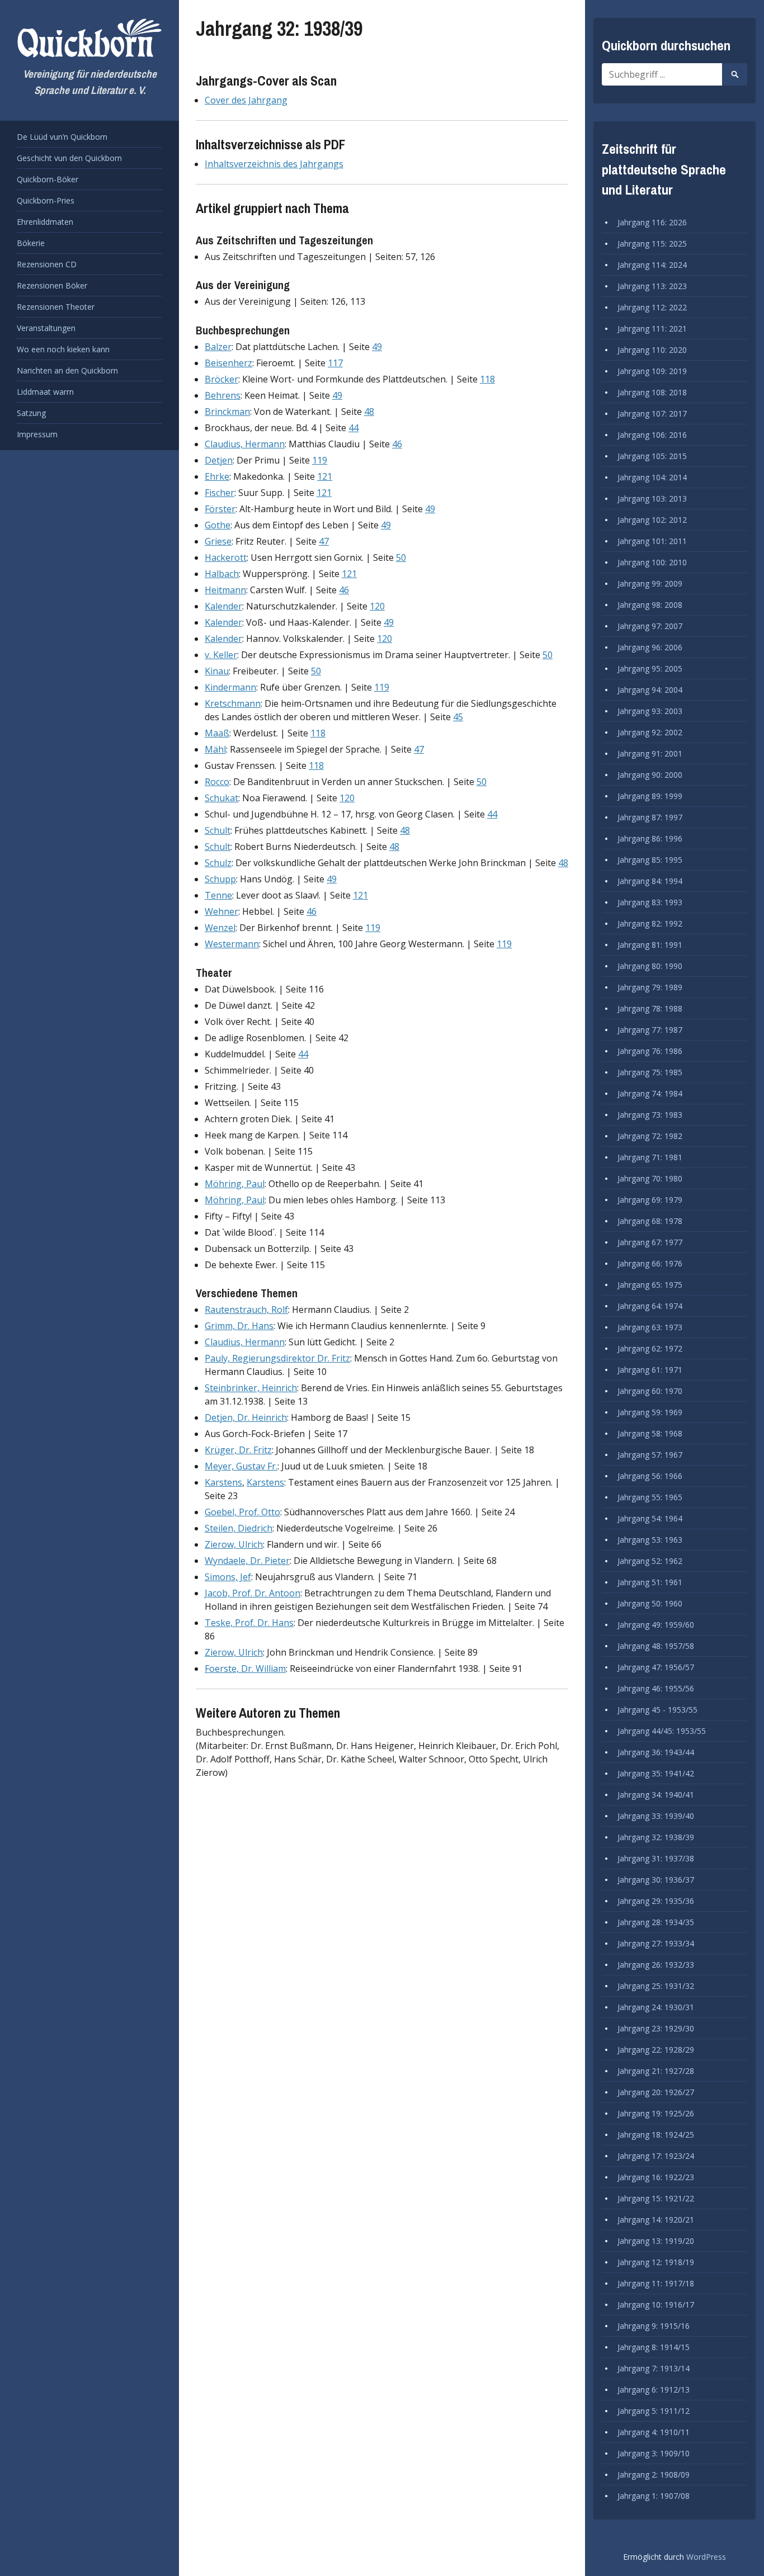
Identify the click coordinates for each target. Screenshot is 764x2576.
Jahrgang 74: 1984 (650, 1093)
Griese (218, 541)
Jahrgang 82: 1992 (650, 923)
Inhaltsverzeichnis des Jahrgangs (274, 164)
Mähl (215, 749)
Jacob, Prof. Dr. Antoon (253, 1593)
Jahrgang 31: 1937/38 (656, 1858)
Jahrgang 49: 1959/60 (656, 1625)
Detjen (219, 460)
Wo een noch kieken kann (63, 349)
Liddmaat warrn (45, 392)
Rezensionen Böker (52, 285)
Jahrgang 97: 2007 (650, 626)
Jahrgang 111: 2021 (652, 329)
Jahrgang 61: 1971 (650, 1370)
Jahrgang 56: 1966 (650, 1476)
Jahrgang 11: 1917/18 (656, 2283)
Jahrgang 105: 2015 (652, 456)
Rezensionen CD (47, 264)
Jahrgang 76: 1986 (650, 1051)
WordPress (706, 2557)
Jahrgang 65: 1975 (650, 1285)
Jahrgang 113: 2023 (652, 286)
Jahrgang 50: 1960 (650, 1603)
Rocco (217, 782)
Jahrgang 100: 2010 (652, 562)
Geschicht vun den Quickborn (69, 158)
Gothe (218, 525)
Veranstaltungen (46, 328)
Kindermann (230, 687)
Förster (220, 509)
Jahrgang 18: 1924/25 (656, 2135)
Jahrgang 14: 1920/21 (656, 2220)
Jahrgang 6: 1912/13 (654, 2390)
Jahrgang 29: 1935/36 (656, 1901)
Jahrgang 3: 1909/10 (654, 2453)
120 (377, 606)
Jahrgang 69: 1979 (650, 1200)
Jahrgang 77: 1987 (650, 1030)
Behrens (223, 395)
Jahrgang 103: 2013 (652, 498)
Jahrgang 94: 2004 (650, 690)
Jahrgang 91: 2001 (650, 753)
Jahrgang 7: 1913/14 (654, 2368)
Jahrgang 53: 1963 (650, 1540)
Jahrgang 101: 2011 (652, 541)
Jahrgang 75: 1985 (650, 1072)
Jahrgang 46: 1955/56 (656, 1688)
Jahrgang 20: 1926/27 (656, 2092)
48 (369, 412)
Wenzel (220, 928)
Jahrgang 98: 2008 (650, 605)
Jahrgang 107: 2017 (652, 413)
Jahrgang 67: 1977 (650, 1242)
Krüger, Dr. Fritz (238, 1450)
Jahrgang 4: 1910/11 (654, 2432)
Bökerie (31, 243)
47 (324, 541)
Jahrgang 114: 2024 (652, 265)
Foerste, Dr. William (245, 1669)
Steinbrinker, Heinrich (251, 1388)
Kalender (223, 606)
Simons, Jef (228, 1577)
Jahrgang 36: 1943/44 (656, 1752)
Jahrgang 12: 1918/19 (656, 2262)
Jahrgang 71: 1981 (650, 1157)
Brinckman (227, 412)
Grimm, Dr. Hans (239, 1326)
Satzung (31, 413)
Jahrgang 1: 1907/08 (654, 2496)
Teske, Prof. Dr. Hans (249, 1623)
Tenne (218, 895)
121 (325, 476)
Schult (218, 830)
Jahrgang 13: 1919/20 (656, 2241)
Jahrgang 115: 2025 (652, 244)
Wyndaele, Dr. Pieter (247, 1561)
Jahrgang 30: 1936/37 (656, 1880)
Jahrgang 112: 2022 (652, 307)
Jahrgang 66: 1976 (650, 1263)
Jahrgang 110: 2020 (652, 350)
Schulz (218, 863)
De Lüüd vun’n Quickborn (62, 137)
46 (397, 444)
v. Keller (221, 655)
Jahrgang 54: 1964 (650, 1518)
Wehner (221, 911)
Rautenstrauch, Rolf (246, 1310)
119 (320, 460)
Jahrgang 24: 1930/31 (656, 2007)
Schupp (220, 879)
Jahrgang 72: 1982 (650, 1136)
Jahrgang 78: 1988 (650, 1008)
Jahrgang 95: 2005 (650, 668)
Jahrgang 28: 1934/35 (656, 1922)
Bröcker (221, 379)
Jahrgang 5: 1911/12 (654, 2411)
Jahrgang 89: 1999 (650, 796)
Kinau (217, 671)
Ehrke (217, 476)
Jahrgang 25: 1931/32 (656, 1986)
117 (335, 363)
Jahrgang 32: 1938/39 (656, 1837)
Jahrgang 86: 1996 (650, 838)
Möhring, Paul (235, 1184)
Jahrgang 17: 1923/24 (656, 2156)
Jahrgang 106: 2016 (652, 435)
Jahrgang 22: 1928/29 (656, 2050)
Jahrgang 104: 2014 (652, 477)
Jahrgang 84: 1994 (650, 881)
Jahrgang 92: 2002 (650, 732)
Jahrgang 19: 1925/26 (656, 2113)
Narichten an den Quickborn (67, 370)
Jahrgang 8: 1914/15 (654, 2347)
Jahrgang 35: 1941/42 (656, 1773)
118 (487, 379)
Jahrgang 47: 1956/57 (656, 1667)
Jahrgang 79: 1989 (650, 987)
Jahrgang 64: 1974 (650, 1306)
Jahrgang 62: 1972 (650, 1348)
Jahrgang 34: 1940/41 (656, 1795)
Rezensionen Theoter (56, 307)
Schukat (221, 798)
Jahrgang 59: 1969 (650, 1412)
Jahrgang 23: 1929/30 (656, 2028)
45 (458, 717)
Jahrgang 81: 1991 (650, 945)
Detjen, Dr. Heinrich (246, 1417)
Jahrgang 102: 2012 (652, 520)
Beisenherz (228, 363)
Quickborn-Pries (46, 200)
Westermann (232, 944)
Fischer (220, 493)
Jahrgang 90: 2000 (650, 775)
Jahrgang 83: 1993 (650, 902)
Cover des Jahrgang (246, 100)
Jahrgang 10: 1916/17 (656, 2305)
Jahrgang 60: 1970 (650, 1391)
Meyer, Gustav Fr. (241, 1466)
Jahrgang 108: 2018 (652, 392)
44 (353, 428)
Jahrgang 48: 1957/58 (656, 1646)
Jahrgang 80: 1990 (650, 966)
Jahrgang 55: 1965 (650, 1497)
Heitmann (225, 590)
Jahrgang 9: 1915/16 (654, 2326)
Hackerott (226, 557)
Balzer (218, 347)
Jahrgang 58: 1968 (650, 1433)
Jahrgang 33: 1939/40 (656, 1816)
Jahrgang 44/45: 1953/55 (662, 1731)
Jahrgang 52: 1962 (650, 1561)
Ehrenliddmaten (45, 222)
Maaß (217, 733)
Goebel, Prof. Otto (242, 1512)
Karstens (223, 1482)
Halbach (222, 574)
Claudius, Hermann (245, 444)
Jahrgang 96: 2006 (650, 647)
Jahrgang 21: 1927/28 (656, 2071)
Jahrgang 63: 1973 (650, 1327)
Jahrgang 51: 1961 (650, 1582)
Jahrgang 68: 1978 (650, 1221)
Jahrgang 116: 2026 (652, 222)
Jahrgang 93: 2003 (650, 711)
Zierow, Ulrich (234, 1544)
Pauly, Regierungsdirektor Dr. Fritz (277, 1358)
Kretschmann (233, 703)
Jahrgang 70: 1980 (650, 1178)
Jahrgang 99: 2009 (650, 583)
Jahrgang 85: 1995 (650, 860)
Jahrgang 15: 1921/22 (656, 2198)
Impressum (37, 434)
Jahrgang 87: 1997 (650, 817)
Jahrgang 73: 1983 (650, 1115)
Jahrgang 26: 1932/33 (656, 1965)
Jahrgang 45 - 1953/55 (657, 1710)
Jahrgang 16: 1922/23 (656, 2177)
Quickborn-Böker (48, 179)
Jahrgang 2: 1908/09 (654, 2475)
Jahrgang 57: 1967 (650, 1455)
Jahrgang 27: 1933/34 (656, 1943)
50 (401, 557)
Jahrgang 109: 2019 (652, 371)
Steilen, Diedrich (239, 1528)
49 (377, 347)
